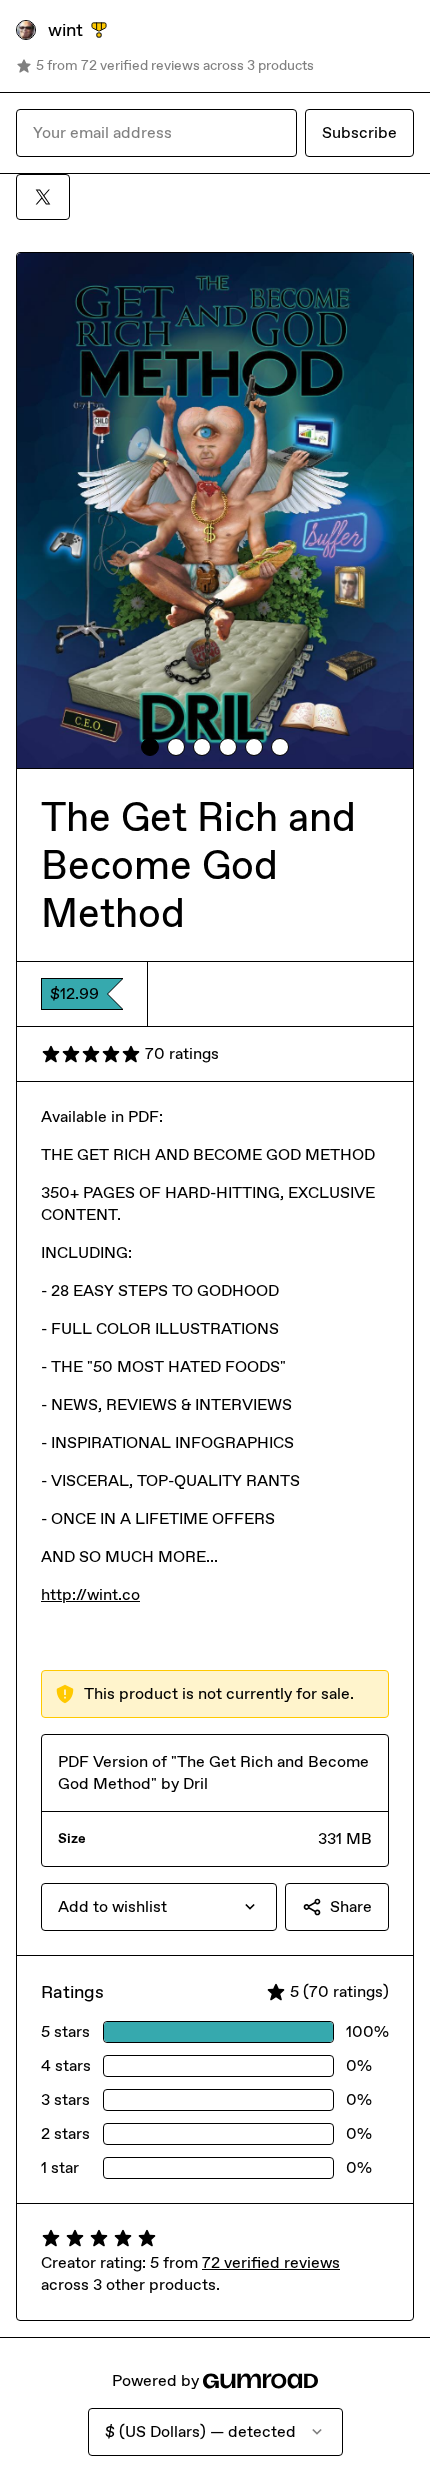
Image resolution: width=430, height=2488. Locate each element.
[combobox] (159, 1907)
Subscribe (359, 132)
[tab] (150, 747)
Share (351, 1906)
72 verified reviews (271, 2262)
